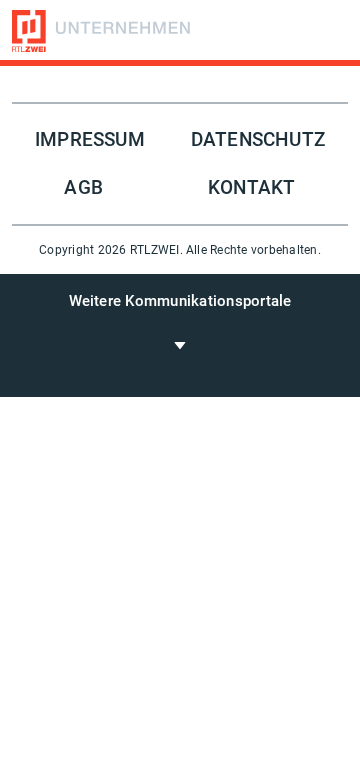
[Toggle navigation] (180, 344)
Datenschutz (258, 140)
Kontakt (252, 188)
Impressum (90, 140)
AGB (83, 188)
